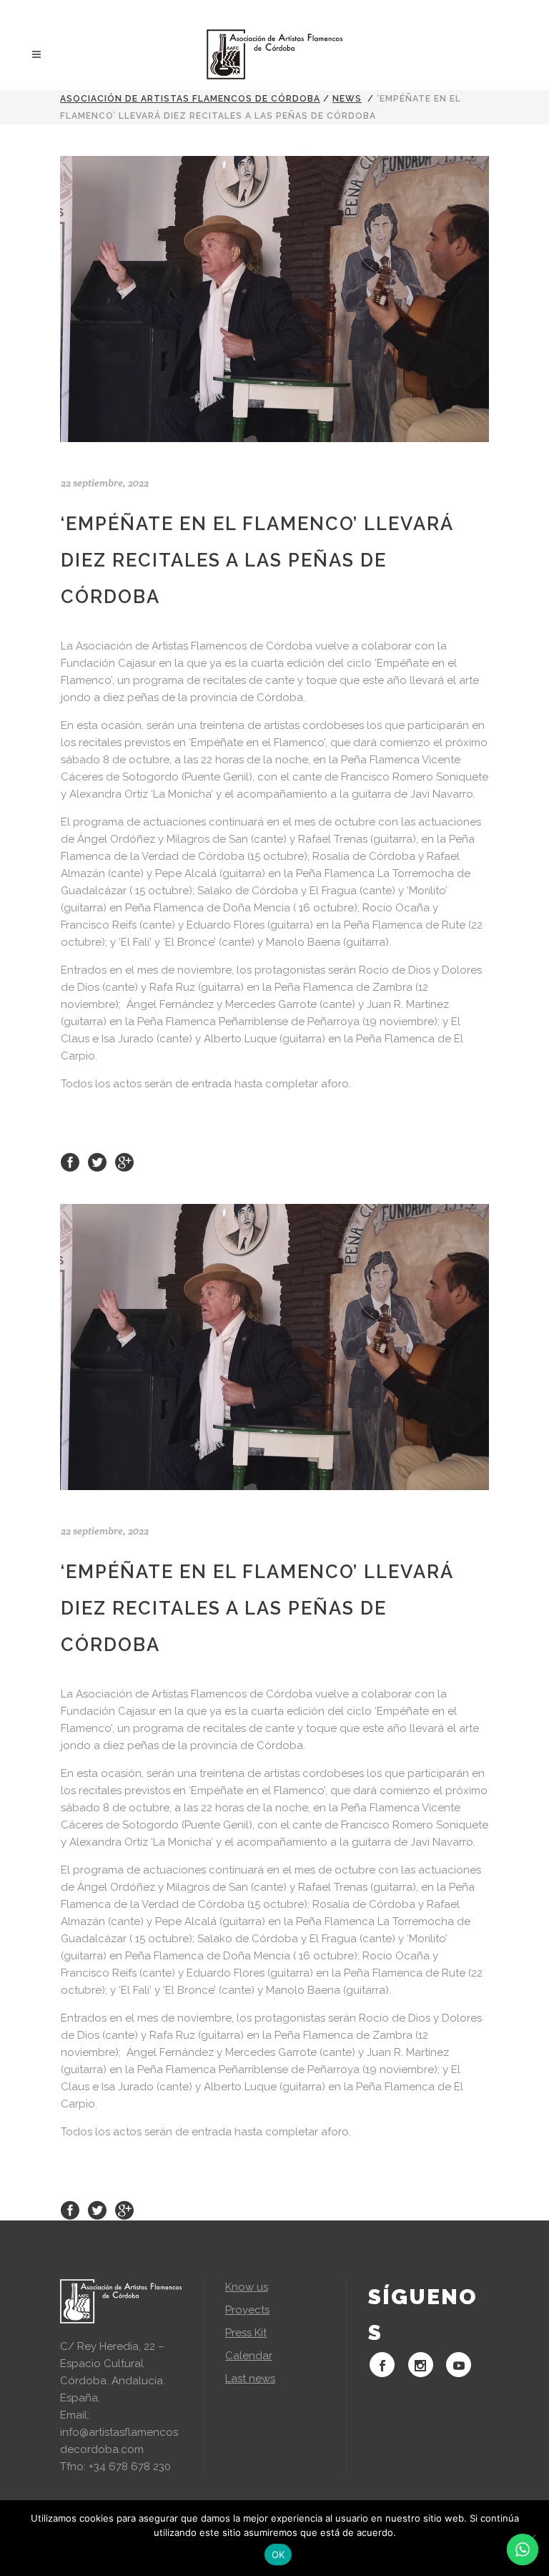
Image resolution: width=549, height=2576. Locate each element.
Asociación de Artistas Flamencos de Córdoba (190, 99)
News (347, 99)
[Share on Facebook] (70, 1162)
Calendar (249, 2356)
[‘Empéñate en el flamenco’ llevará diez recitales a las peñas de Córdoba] (274, 299)
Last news (250, 2379)
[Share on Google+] (124, 1162)
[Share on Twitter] (97, 1162)
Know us (247, 2287)
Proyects (247, 2310)
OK (278, 2555)
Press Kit (246, 2333)
